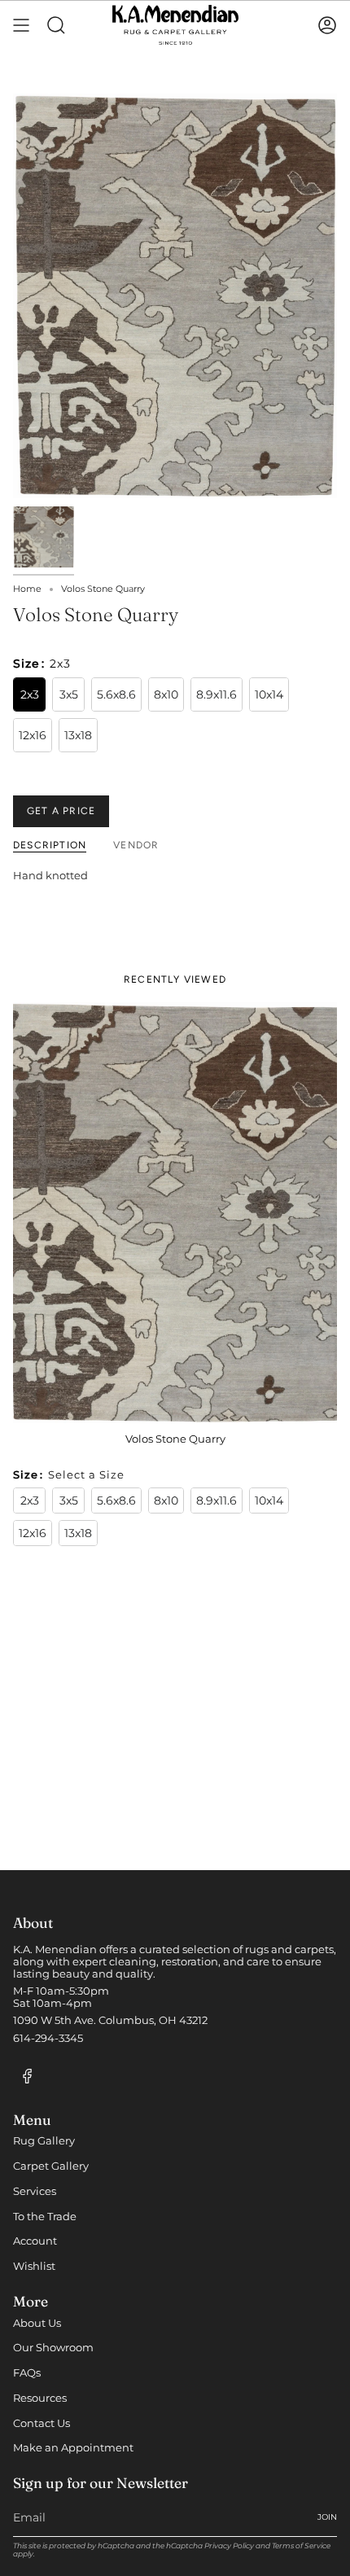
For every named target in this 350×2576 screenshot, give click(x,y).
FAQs (27, 2373)
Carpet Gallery (51, 2166)
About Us (37, 2323)
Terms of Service (301, 2545)
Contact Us (42, 2423)
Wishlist (34, 2266)
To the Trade (45, 2217)
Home (27, 589)
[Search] (56, 25)
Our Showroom (53, 2348)
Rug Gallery (44, 2141)
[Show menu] (21, 25)
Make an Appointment (73, 2448)
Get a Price (61, 811)
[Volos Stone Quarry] (175, 1213)
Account (35, 2241)
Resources (40, 2398)
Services (35, 2191)
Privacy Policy (229, 2545)
